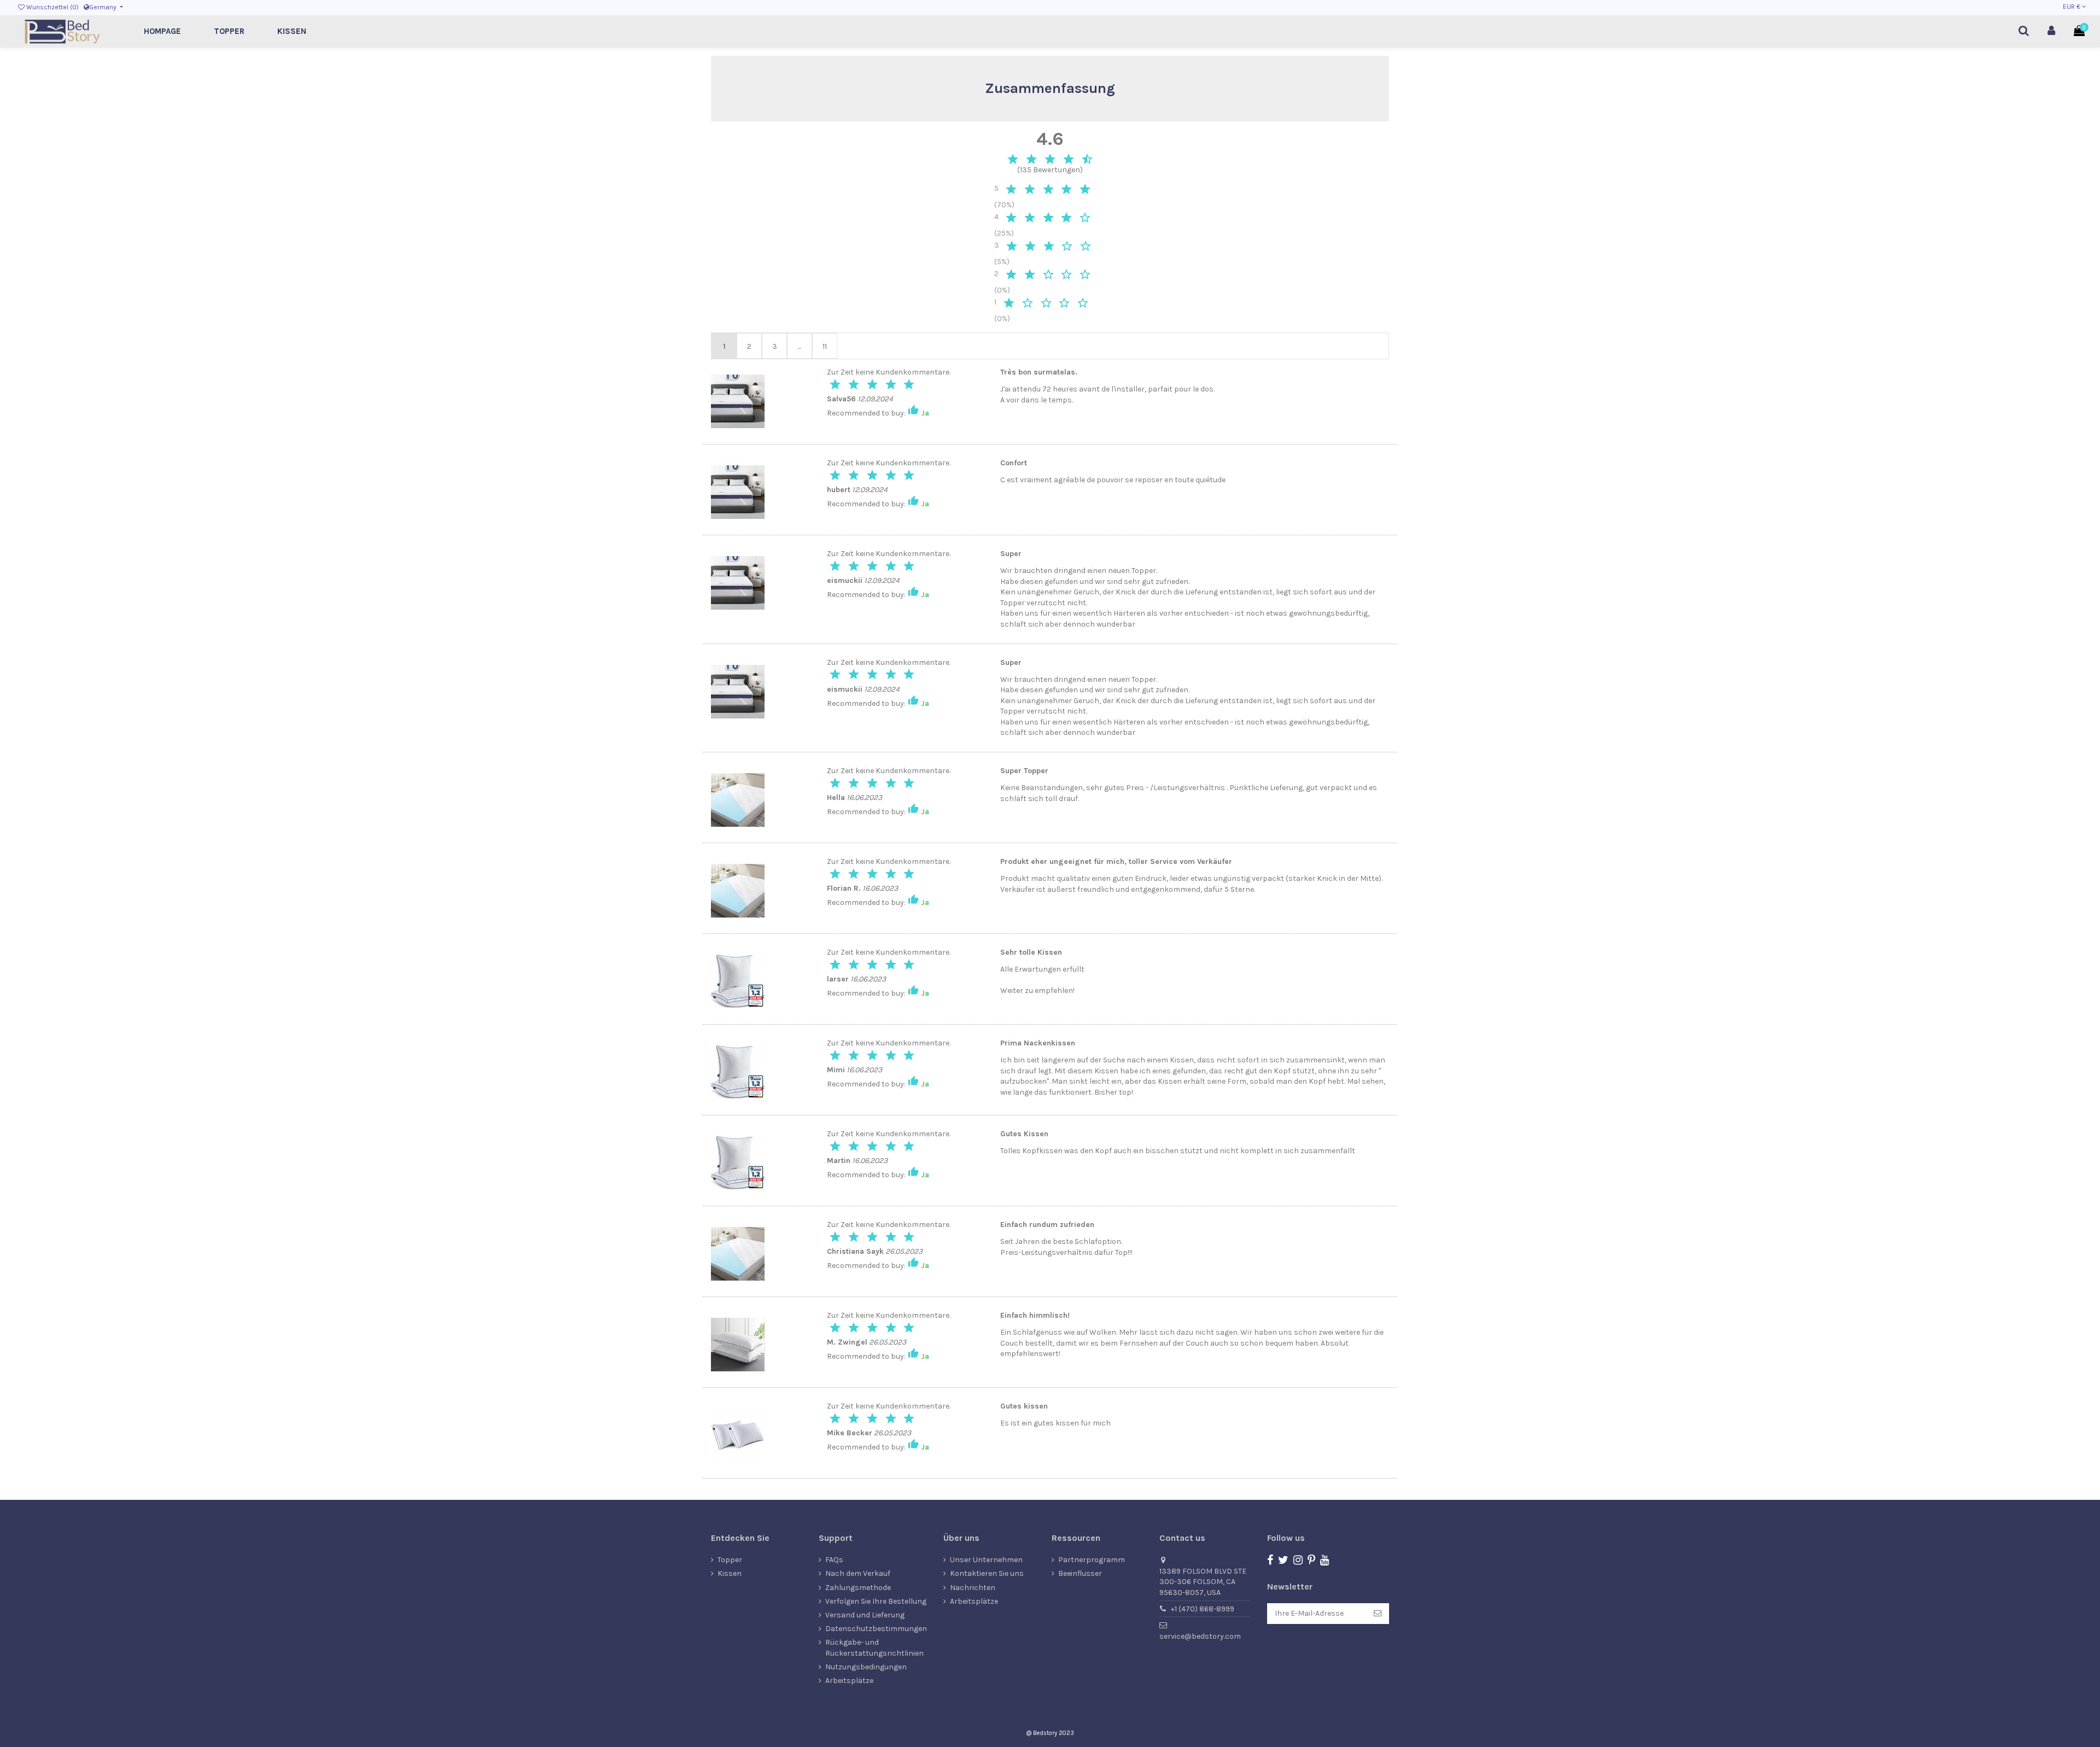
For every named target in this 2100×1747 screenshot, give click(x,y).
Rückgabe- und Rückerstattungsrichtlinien (874, 1648)
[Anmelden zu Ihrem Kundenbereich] (2052, 31)
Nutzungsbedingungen (866, 1667)
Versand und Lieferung (865, 1615)
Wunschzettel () (52, 7)
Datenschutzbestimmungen (876, 1629)
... (800, 346)
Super (1011, 554)
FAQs (834, 1560)
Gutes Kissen (1024, 1134)
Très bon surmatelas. (1039, 372)
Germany (104, 7)
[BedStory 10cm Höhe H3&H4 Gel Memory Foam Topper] (738, 401)
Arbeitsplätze (849, 1681)
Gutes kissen (1024, 1406)
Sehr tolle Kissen (1031, 952)
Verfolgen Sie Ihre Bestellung (876, 1601)
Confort (1014, 463)
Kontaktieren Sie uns (987, 1573)
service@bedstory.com (1200, 1636)
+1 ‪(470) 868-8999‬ (1203, 1609)
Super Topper (1024, 771)
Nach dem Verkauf (858, 1573)
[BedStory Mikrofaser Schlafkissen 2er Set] (738, 981)
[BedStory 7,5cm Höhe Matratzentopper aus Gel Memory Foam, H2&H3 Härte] (738, 800)
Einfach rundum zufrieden (1047, 1225)
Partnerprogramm (1092, 1560)
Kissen (730, 1573)
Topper (730, 1560)
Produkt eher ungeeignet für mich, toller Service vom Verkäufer (1116, 861)
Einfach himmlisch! (1035, 1315)
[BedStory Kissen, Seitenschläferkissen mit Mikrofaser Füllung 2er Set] (738, 1344)
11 (825, 346)
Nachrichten (973, 1588)
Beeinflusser (1080, 1573)
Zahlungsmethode (858, 1588)
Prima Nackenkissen (1038, 1043)
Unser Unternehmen (986, 1560)
